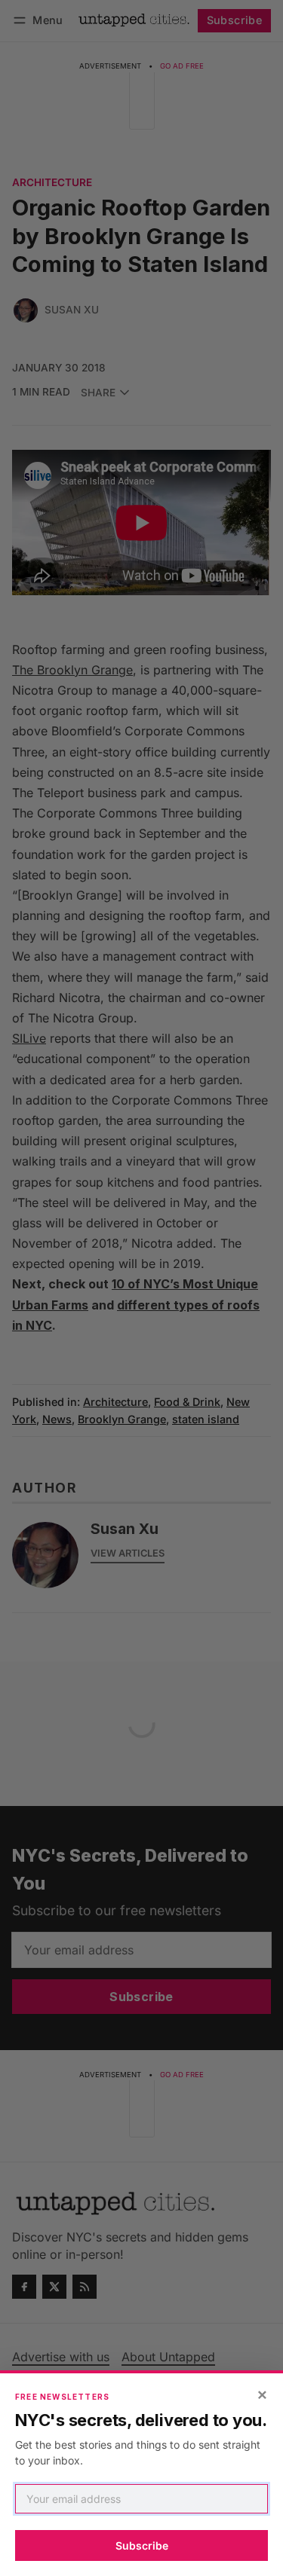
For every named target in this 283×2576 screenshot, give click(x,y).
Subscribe (142, 2545)
